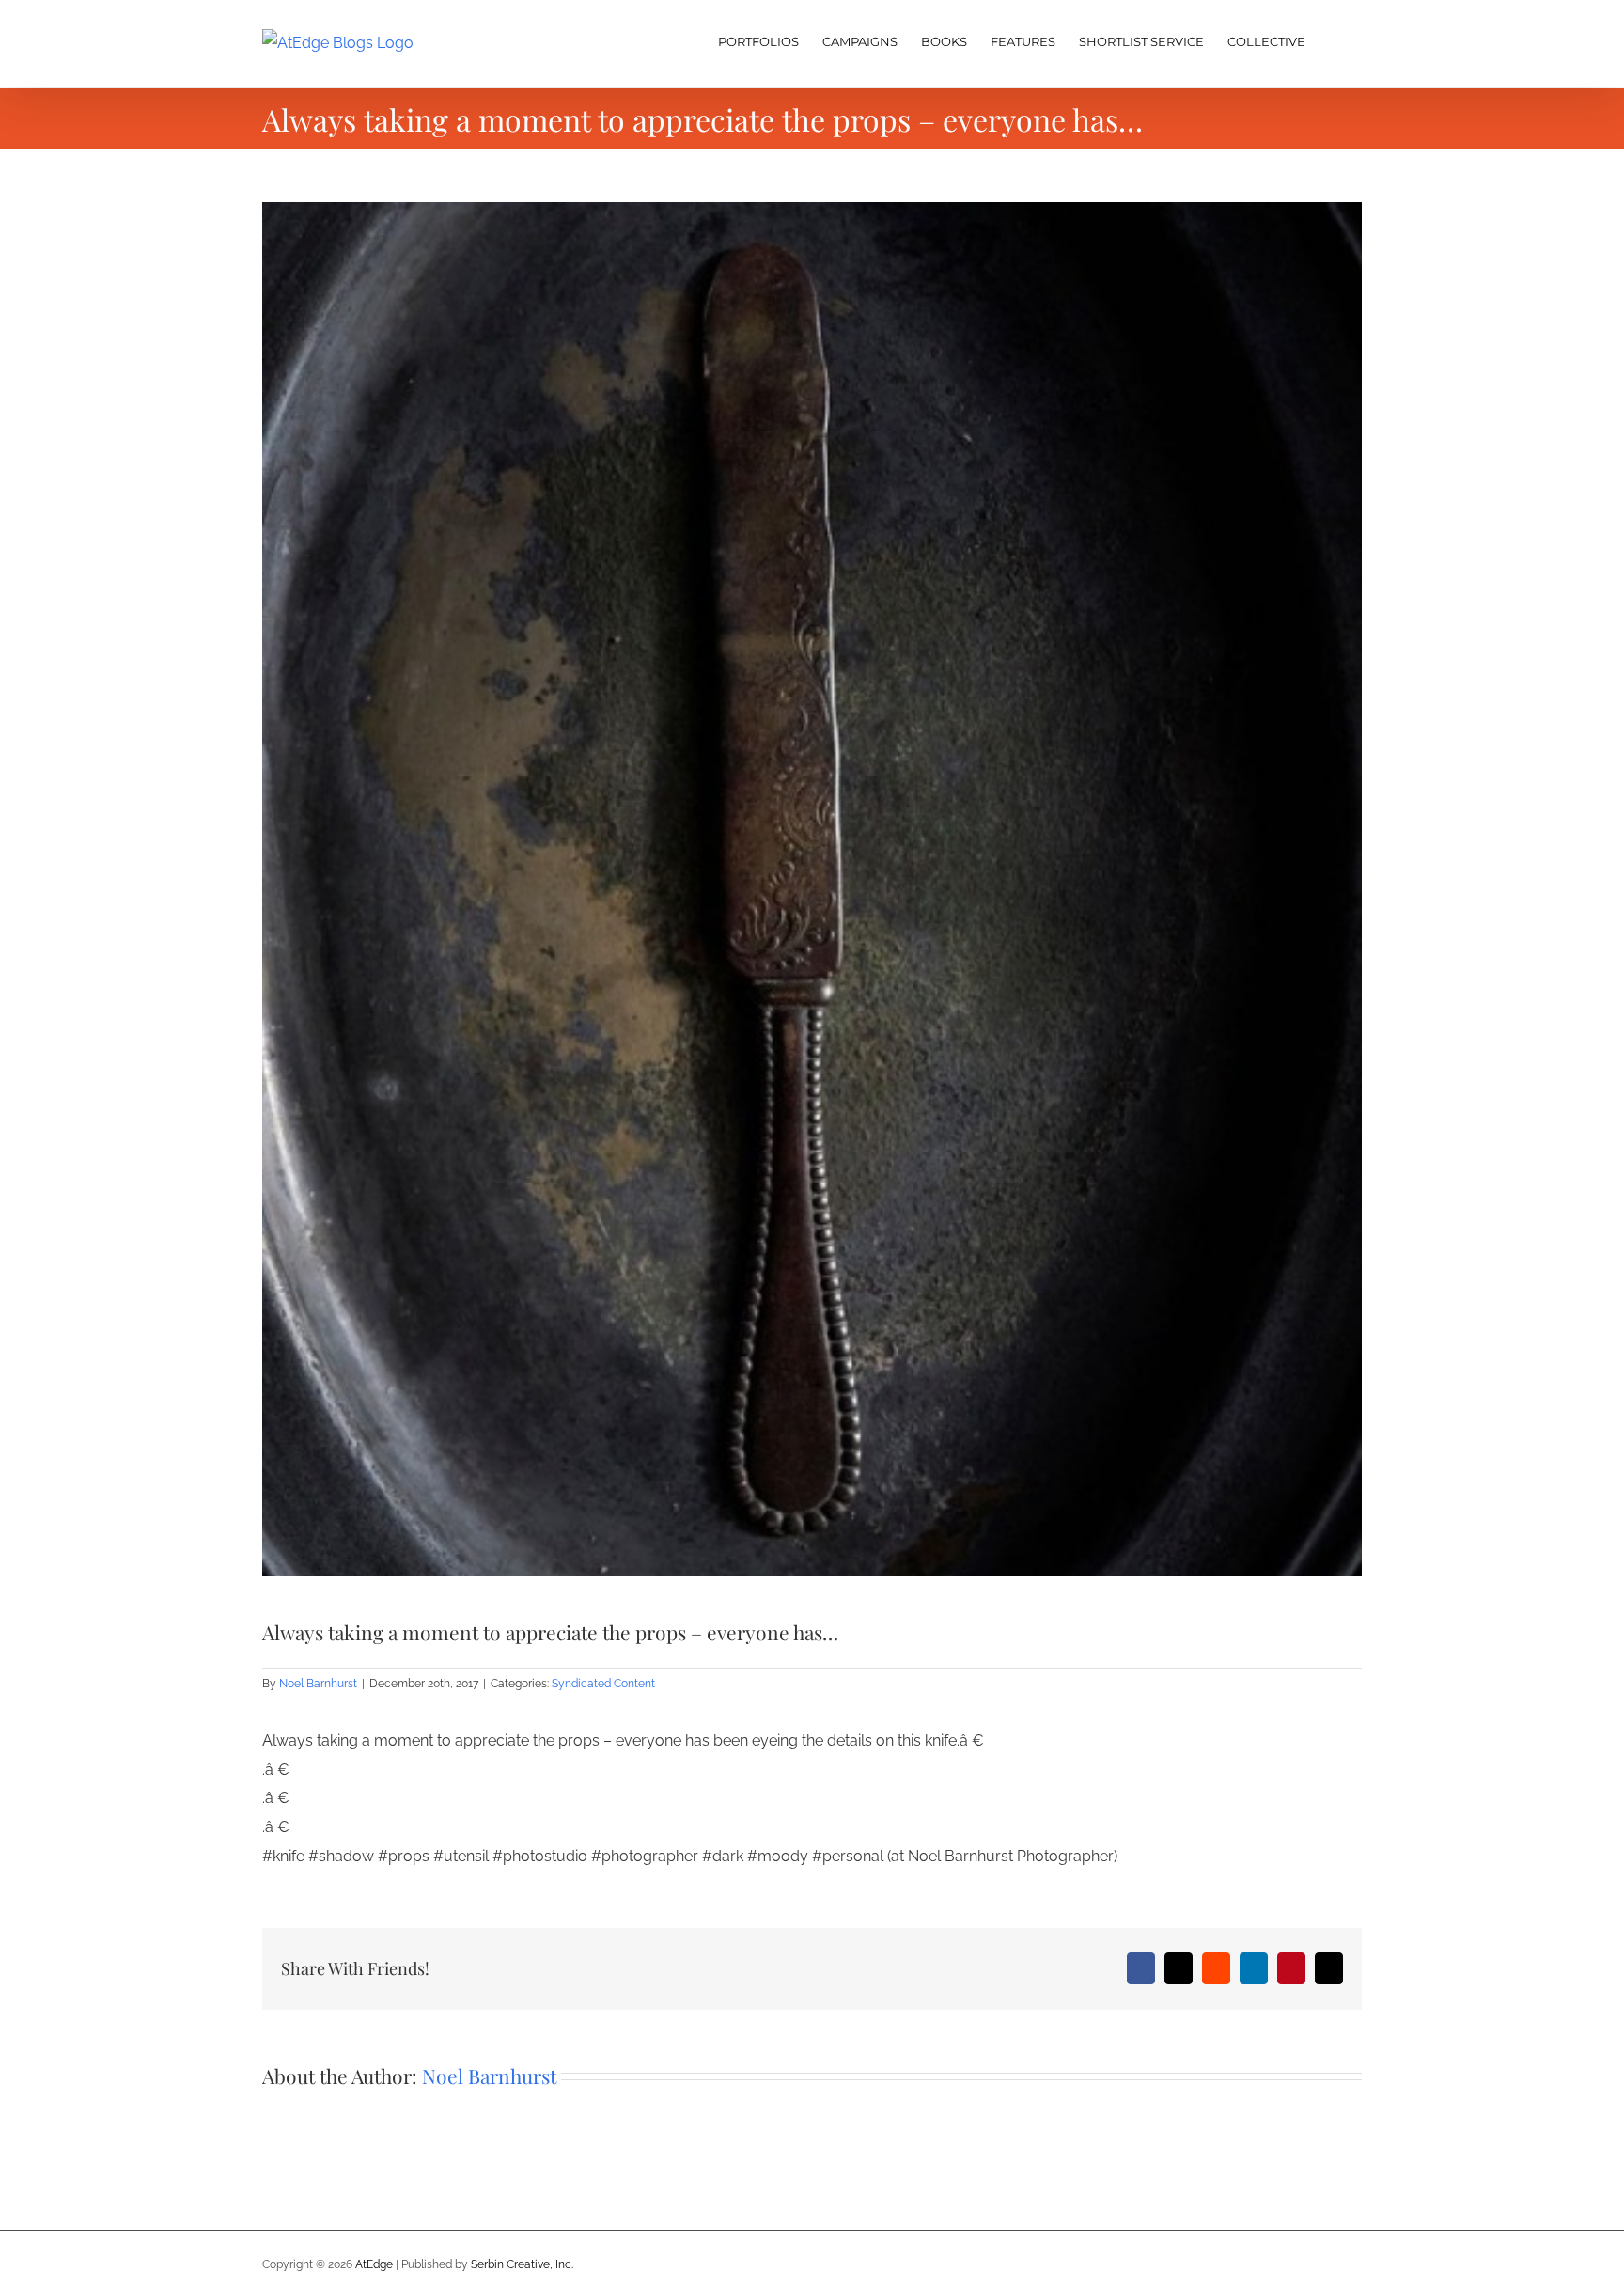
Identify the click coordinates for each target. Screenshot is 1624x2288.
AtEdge (374, 2264)
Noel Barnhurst (318, 1684)
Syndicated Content (603, 1684)
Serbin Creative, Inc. (522, 2264)
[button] (1334, 39)
